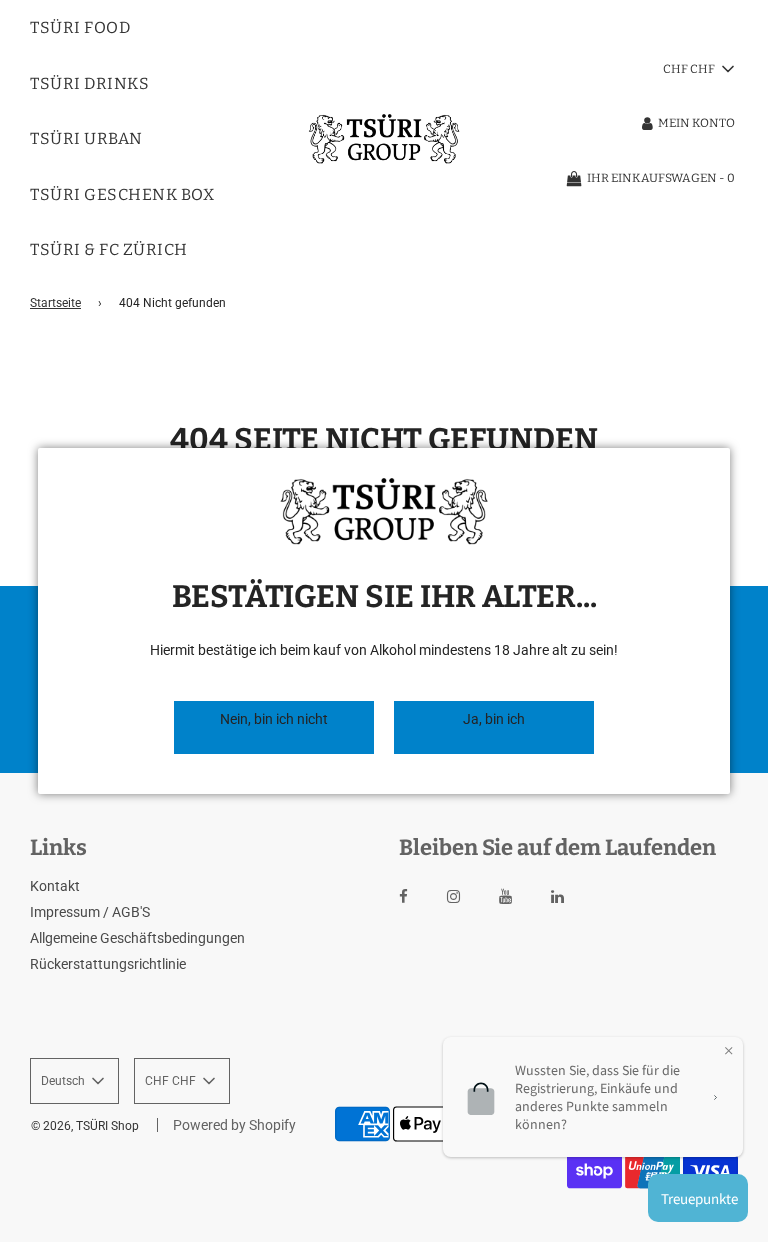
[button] (274, 727)
